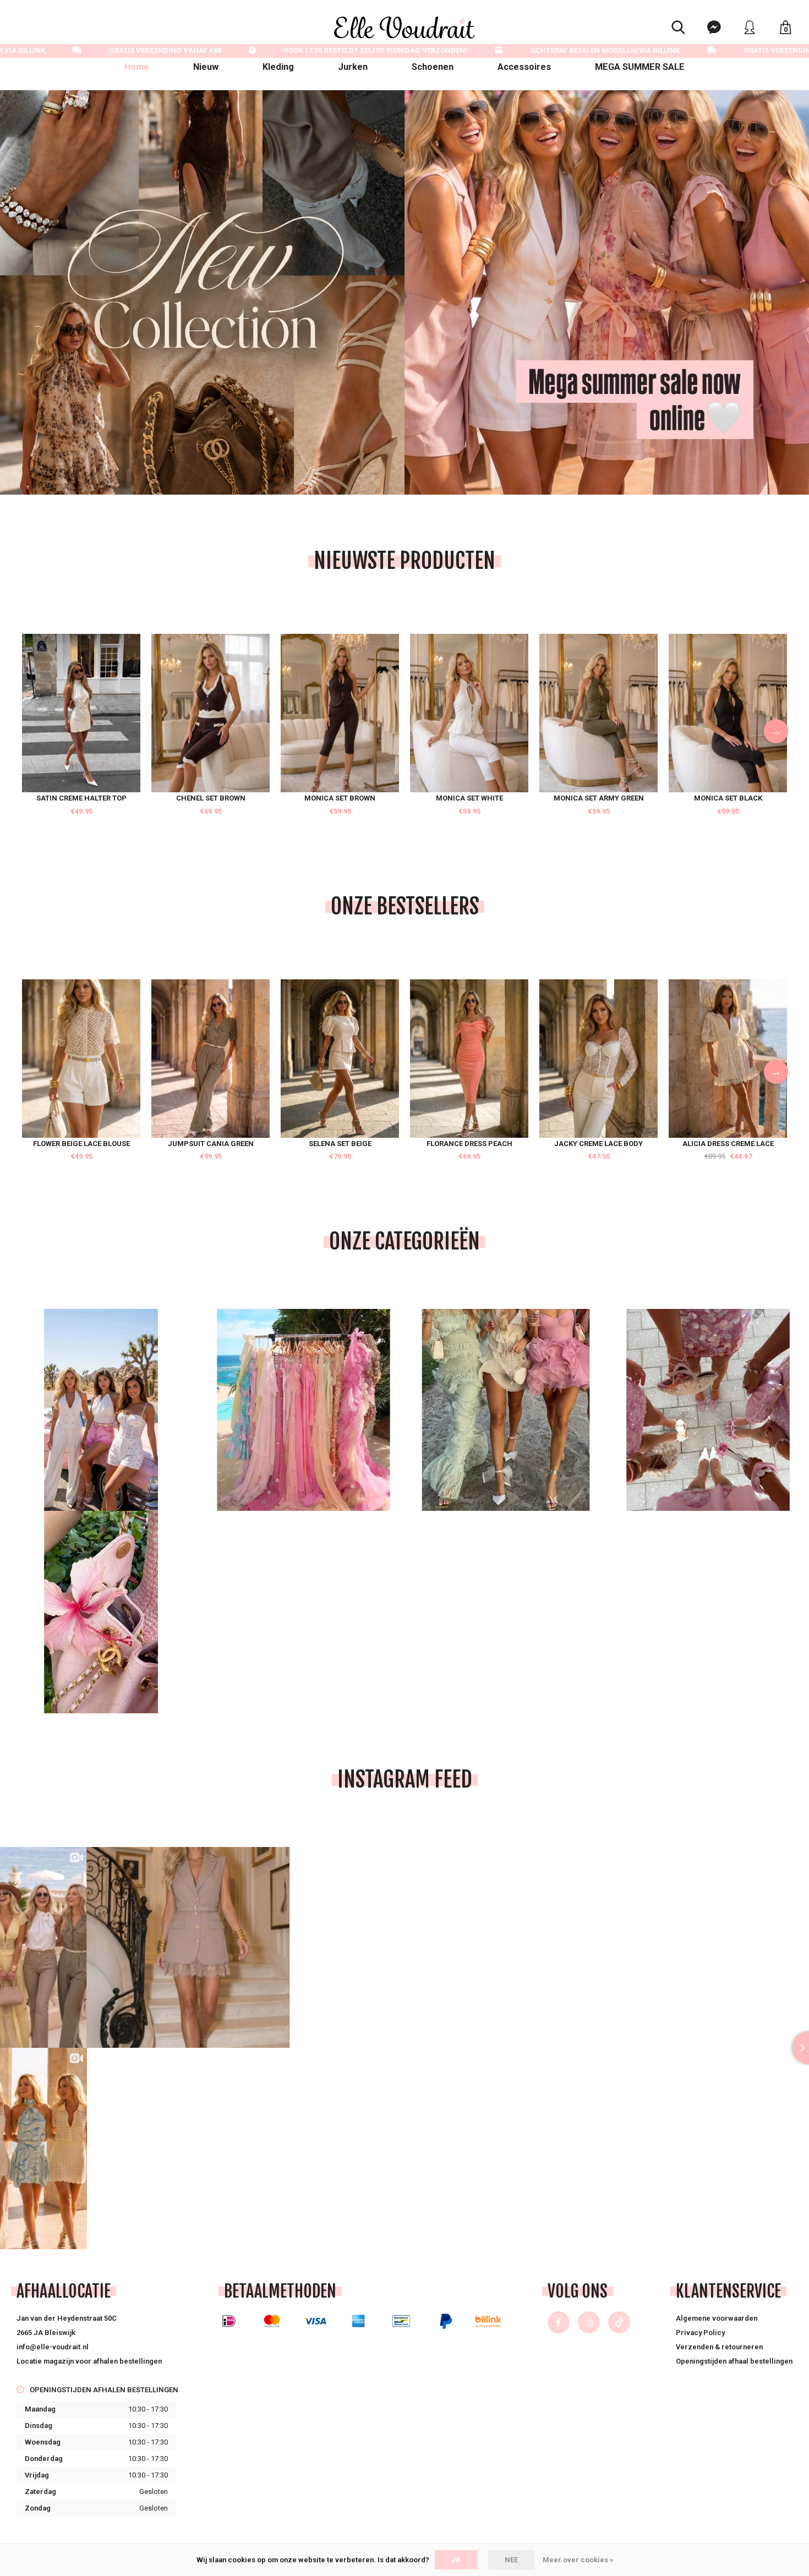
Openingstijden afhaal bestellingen (734, 2361)
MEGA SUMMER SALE (640, 67)
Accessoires (524, 67)
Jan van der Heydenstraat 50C (67, 2318)
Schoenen (433, 67)
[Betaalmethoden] (229, 2321)
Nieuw (206, 67)
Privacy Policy (700, 2333)
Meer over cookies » (578, 2560)
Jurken (353, 67)
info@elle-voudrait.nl (53, 2347)
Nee (511, 2560)
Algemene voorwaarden (717, 2318)
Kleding (278, 67)
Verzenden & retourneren (719, 2347)
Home (137, 67)
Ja (456, 2560)
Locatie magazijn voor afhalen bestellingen (89, 2361)
